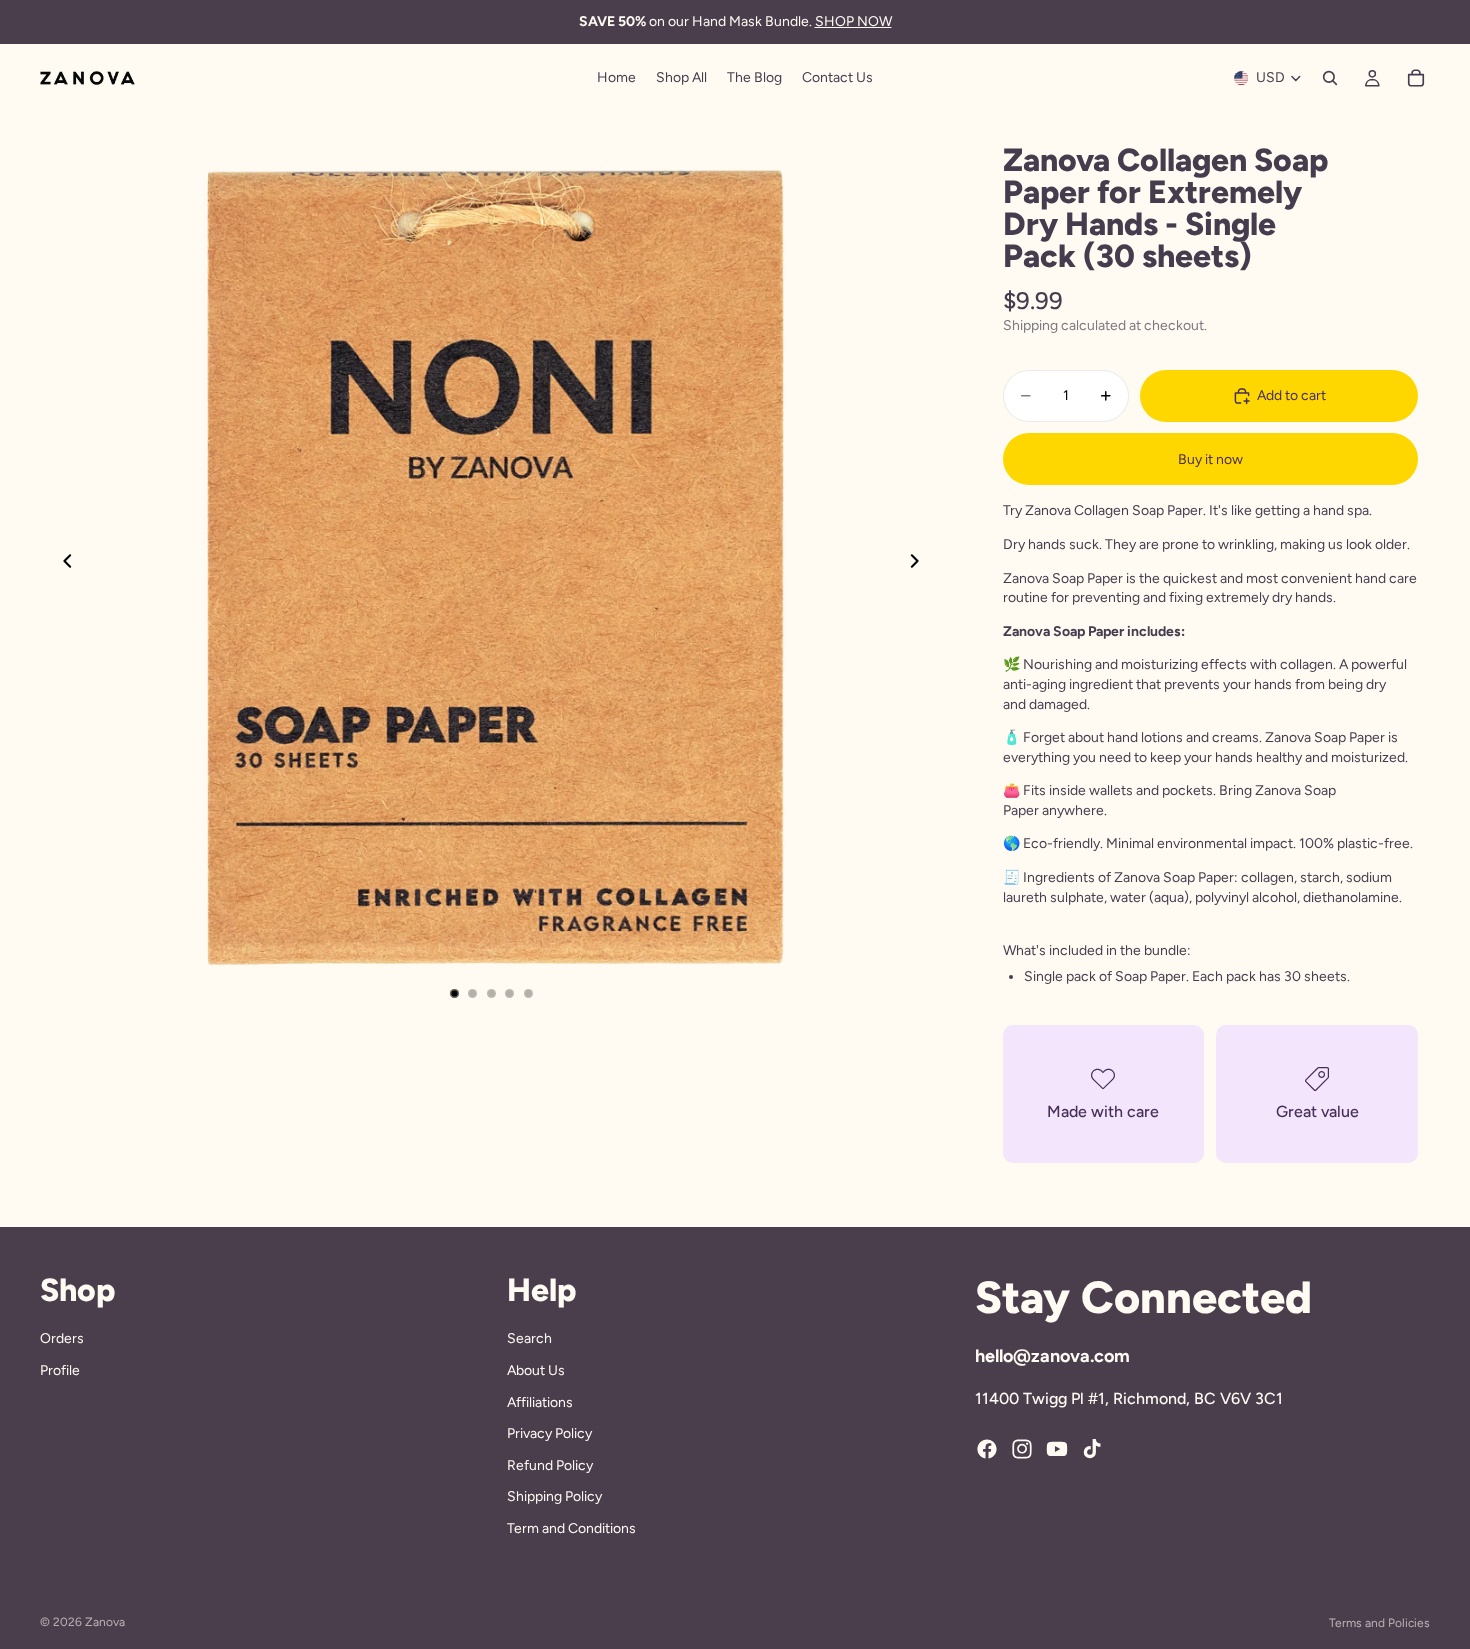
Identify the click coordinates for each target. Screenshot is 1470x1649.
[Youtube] (1057, 1449)
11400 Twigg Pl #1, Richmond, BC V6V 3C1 (1129, 1398)
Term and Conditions (571, 1528)
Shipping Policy (554, 1496)
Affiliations (540, 1401)
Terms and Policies (1379, 1623)
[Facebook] (987, 1449)
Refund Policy (550, 1464)
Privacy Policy (549, 1433)
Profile (60, 1370)
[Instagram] (1022, 1449)
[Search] (1330, 78)
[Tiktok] (1092, 1449)
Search (529, 1338)
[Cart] (1416, 78)
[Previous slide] (62, 564)
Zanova (105, 1622)
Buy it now (1210, 459)
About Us (536, 1370)
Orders (62, 1338)
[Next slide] (921, 564)
